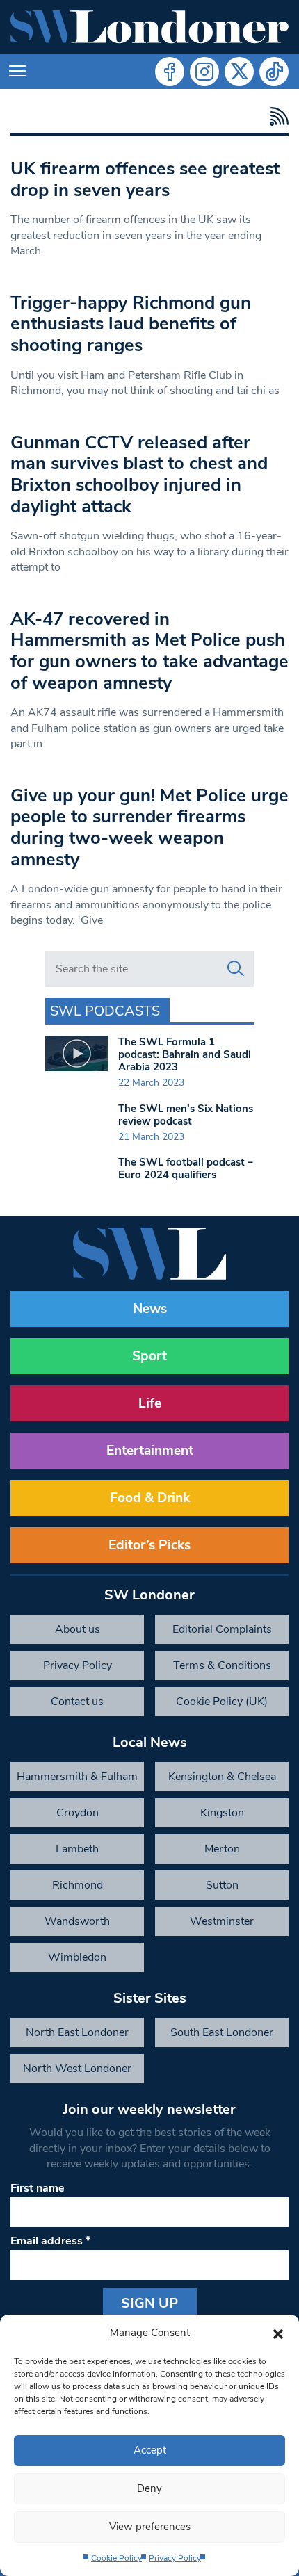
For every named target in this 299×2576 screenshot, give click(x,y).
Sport (149, 1356)
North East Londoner (77, 2032)
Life (150, 1403)
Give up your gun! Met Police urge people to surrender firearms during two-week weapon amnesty (149, 828)
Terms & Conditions (222, 1665)
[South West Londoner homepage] (149, 27)
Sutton (222, 1885)
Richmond (78, 1885)
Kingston (222, 1813)
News (150, 1309)
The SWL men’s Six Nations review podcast (186, 1115)
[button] (278, 2333)
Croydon (78, 1813)
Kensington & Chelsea (222, 1777)
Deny (149, 2488)
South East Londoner (222, 2032)
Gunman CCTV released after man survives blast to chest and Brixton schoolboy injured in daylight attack (139, 474)
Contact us (77, 1702)
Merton (222, 1849)
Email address (50, 2241)
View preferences (150, 2527)
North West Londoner (77, 2069)
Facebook (170, 72)
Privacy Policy (175, 2558)
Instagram (204, 72)
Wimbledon (77, 1957)
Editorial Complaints (222, 1629)
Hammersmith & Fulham (77, 1777)
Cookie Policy (116, 2558)
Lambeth (77, 1849)
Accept (150, 2450)
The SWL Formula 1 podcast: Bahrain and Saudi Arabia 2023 (185, 1054)
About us (78, 1629)
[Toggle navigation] (17, 72)
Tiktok (274, 72)
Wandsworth (77, 1921)
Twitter (239, 72)
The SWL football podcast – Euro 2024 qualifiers (186, 1168)
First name (38, 2188)
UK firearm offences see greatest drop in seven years (145, 179)
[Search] (236, 969)
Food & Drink (150, 1498)
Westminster (222, 1921)
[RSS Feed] (276, 116)
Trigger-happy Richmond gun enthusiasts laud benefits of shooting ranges (131, 324)
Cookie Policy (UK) (222, 1702)
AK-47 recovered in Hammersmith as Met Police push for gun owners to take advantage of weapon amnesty (149, 651)
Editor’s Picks (149, 1545)
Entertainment (150, 1451)
